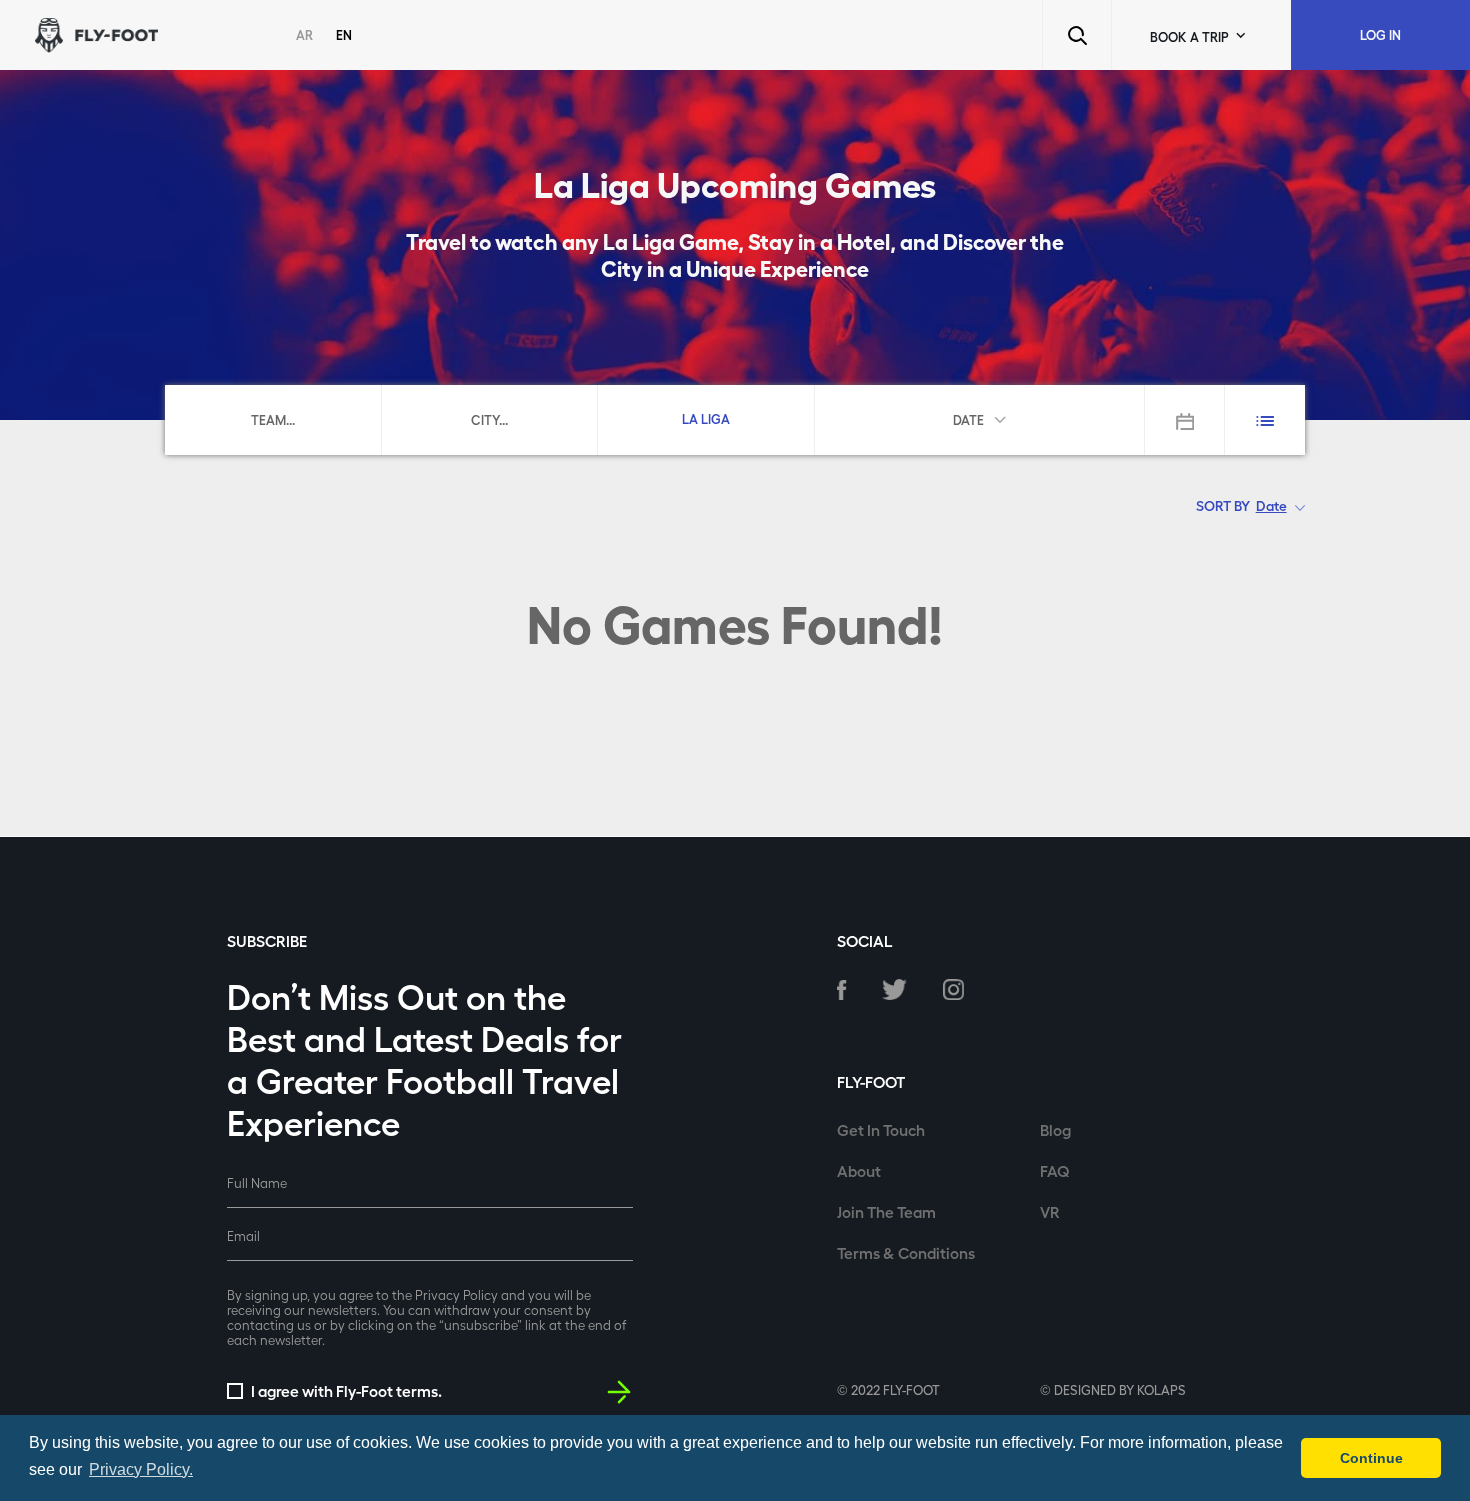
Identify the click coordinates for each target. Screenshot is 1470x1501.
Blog (1055, 1129)
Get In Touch (881, 1129)
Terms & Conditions (906, 1252)
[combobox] (273, 419)
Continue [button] (1371, 1458)
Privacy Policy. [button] (141, 1469)
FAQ (1055, 1170)
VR (1050, 1211)
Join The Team (886, 1211)
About (859, 1170)
